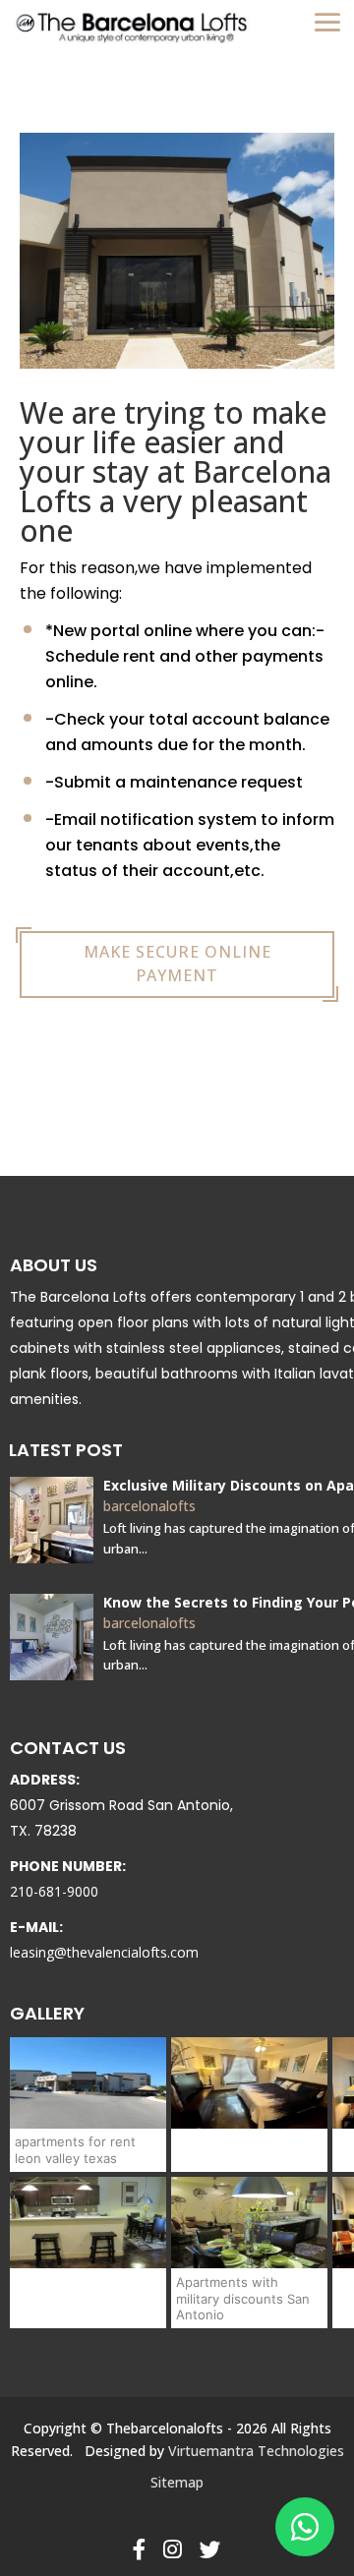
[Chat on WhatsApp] (305, 2527)
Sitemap (177, 2482)
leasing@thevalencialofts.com (104, 1952)
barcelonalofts (149, 1506)
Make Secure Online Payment (177, 964)
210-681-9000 (54, 1891)
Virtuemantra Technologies (256, 2451)
